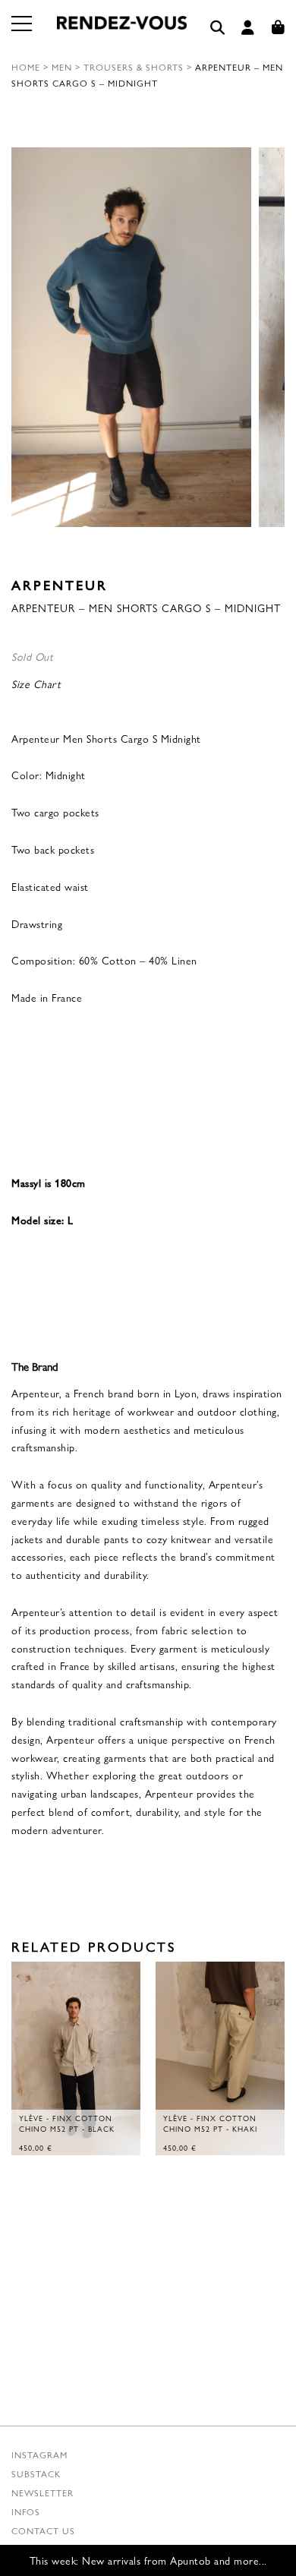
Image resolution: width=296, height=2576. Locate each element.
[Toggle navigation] (23, 33)
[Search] (218, 28)
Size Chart (36, 683)
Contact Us (43, 2530)
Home (26, 67)
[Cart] (279, 28)
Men (62, 67)
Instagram (39, 2454)
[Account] (248, 28)
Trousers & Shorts (134, 67)
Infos (26, 2511)
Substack (36, 2473)
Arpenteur (60, 584)
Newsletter (43, 2492)
